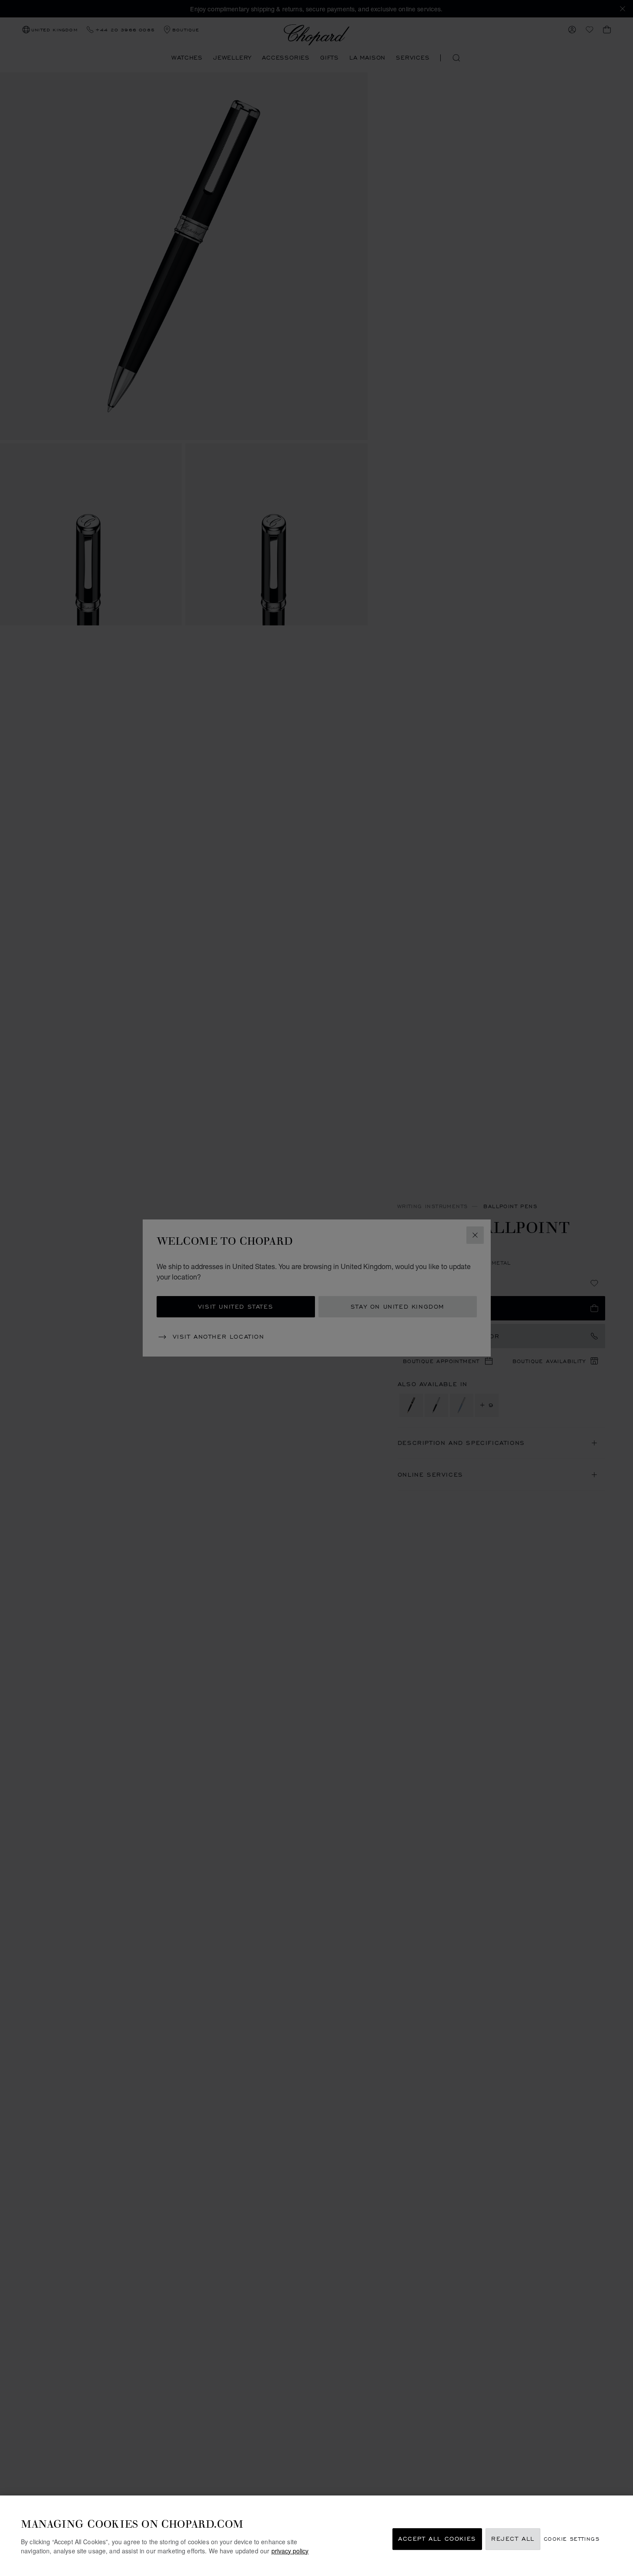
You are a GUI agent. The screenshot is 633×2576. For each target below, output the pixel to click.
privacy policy (290, 2550)
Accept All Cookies (437, 2539)
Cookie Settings (572, 2539)
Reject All (513, 2539)
